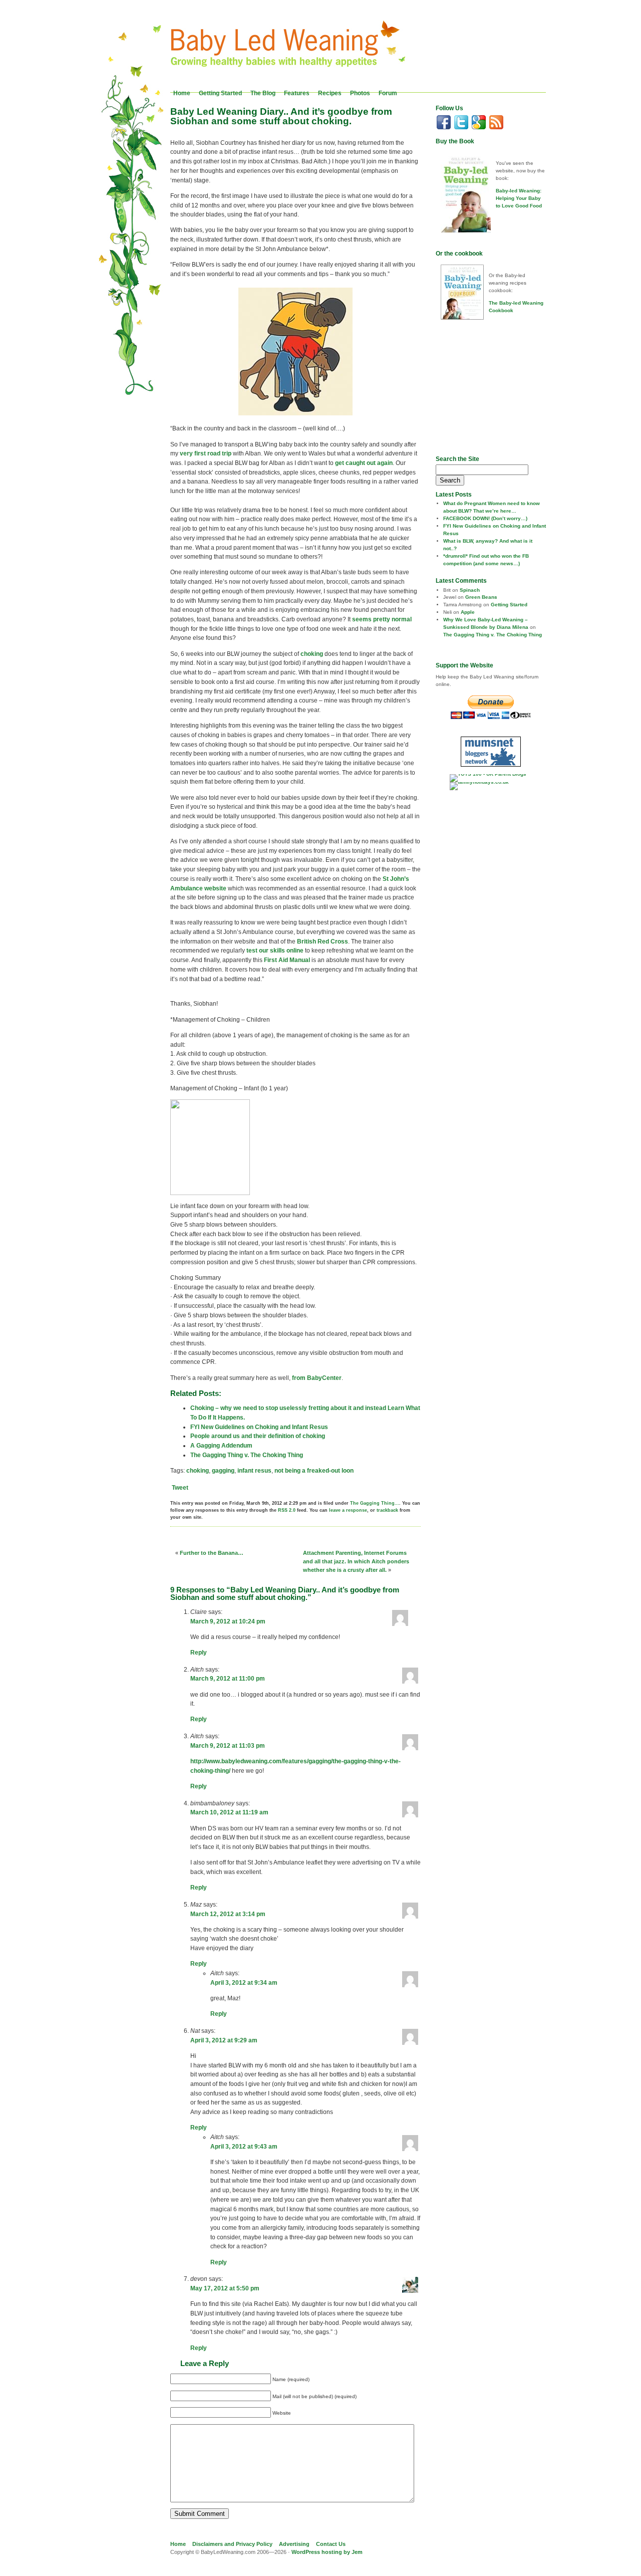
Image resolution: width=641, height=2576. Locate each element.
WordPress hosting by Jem (327, 2552)
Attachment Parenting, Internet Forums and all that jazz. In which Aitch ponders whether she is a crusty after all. (356, 1561)
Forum (388, 93)
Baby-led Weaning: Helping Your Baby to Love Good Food (519, 198)
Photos (360, 93)
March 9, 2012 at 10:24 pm (228, 1621)
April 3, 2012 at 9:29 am (224, 2040)
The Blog (263, 93)
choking (312, 654)
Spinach (470, 590)
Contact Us (331, 2544)
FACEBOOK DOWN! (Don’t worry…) (485, 518)
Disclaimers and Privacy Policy (232, 2544)
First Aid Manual (287, 960)
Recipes (330, 93)
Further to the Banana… (212, 1553)
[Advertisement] (498, 387)
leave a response (348, 1510)
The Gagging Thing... (375, 1503)
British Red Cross (323, 942)
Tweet (180, 1488)
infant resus (254, 1471)
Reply (199, 1653)
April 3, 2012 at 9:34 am (244, 1983)
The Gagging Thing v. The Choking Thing (247, 1455)
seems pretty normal (382, 619)
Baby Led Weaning (291, 47)
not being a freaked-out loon (314, 1471)
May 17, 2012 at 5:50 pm (225, 2288)
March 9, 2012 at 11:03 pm (228, 1746)
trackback (387, 1510)
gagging (223, 1471)
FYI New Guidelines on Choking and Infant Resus (259, 1427)
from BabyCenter (317, 1378)
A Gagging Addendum (221, 1446)
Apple (468, 612)
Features (297, 93)
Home (182, 93)
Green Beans (481, 597)
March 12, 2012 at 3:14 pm (228, 1914)
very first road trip (206, 453)
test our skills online (275, 951)
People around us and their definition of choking (258, 1436)
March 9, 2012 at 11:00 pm (228, 1679)
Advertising (294, 2544)
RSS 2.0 (287, 1510)
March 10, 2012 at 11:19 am (229, 1812)
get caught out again (364, 463)
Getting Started (220, 93)
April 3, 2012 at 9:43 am (244, 2147)
